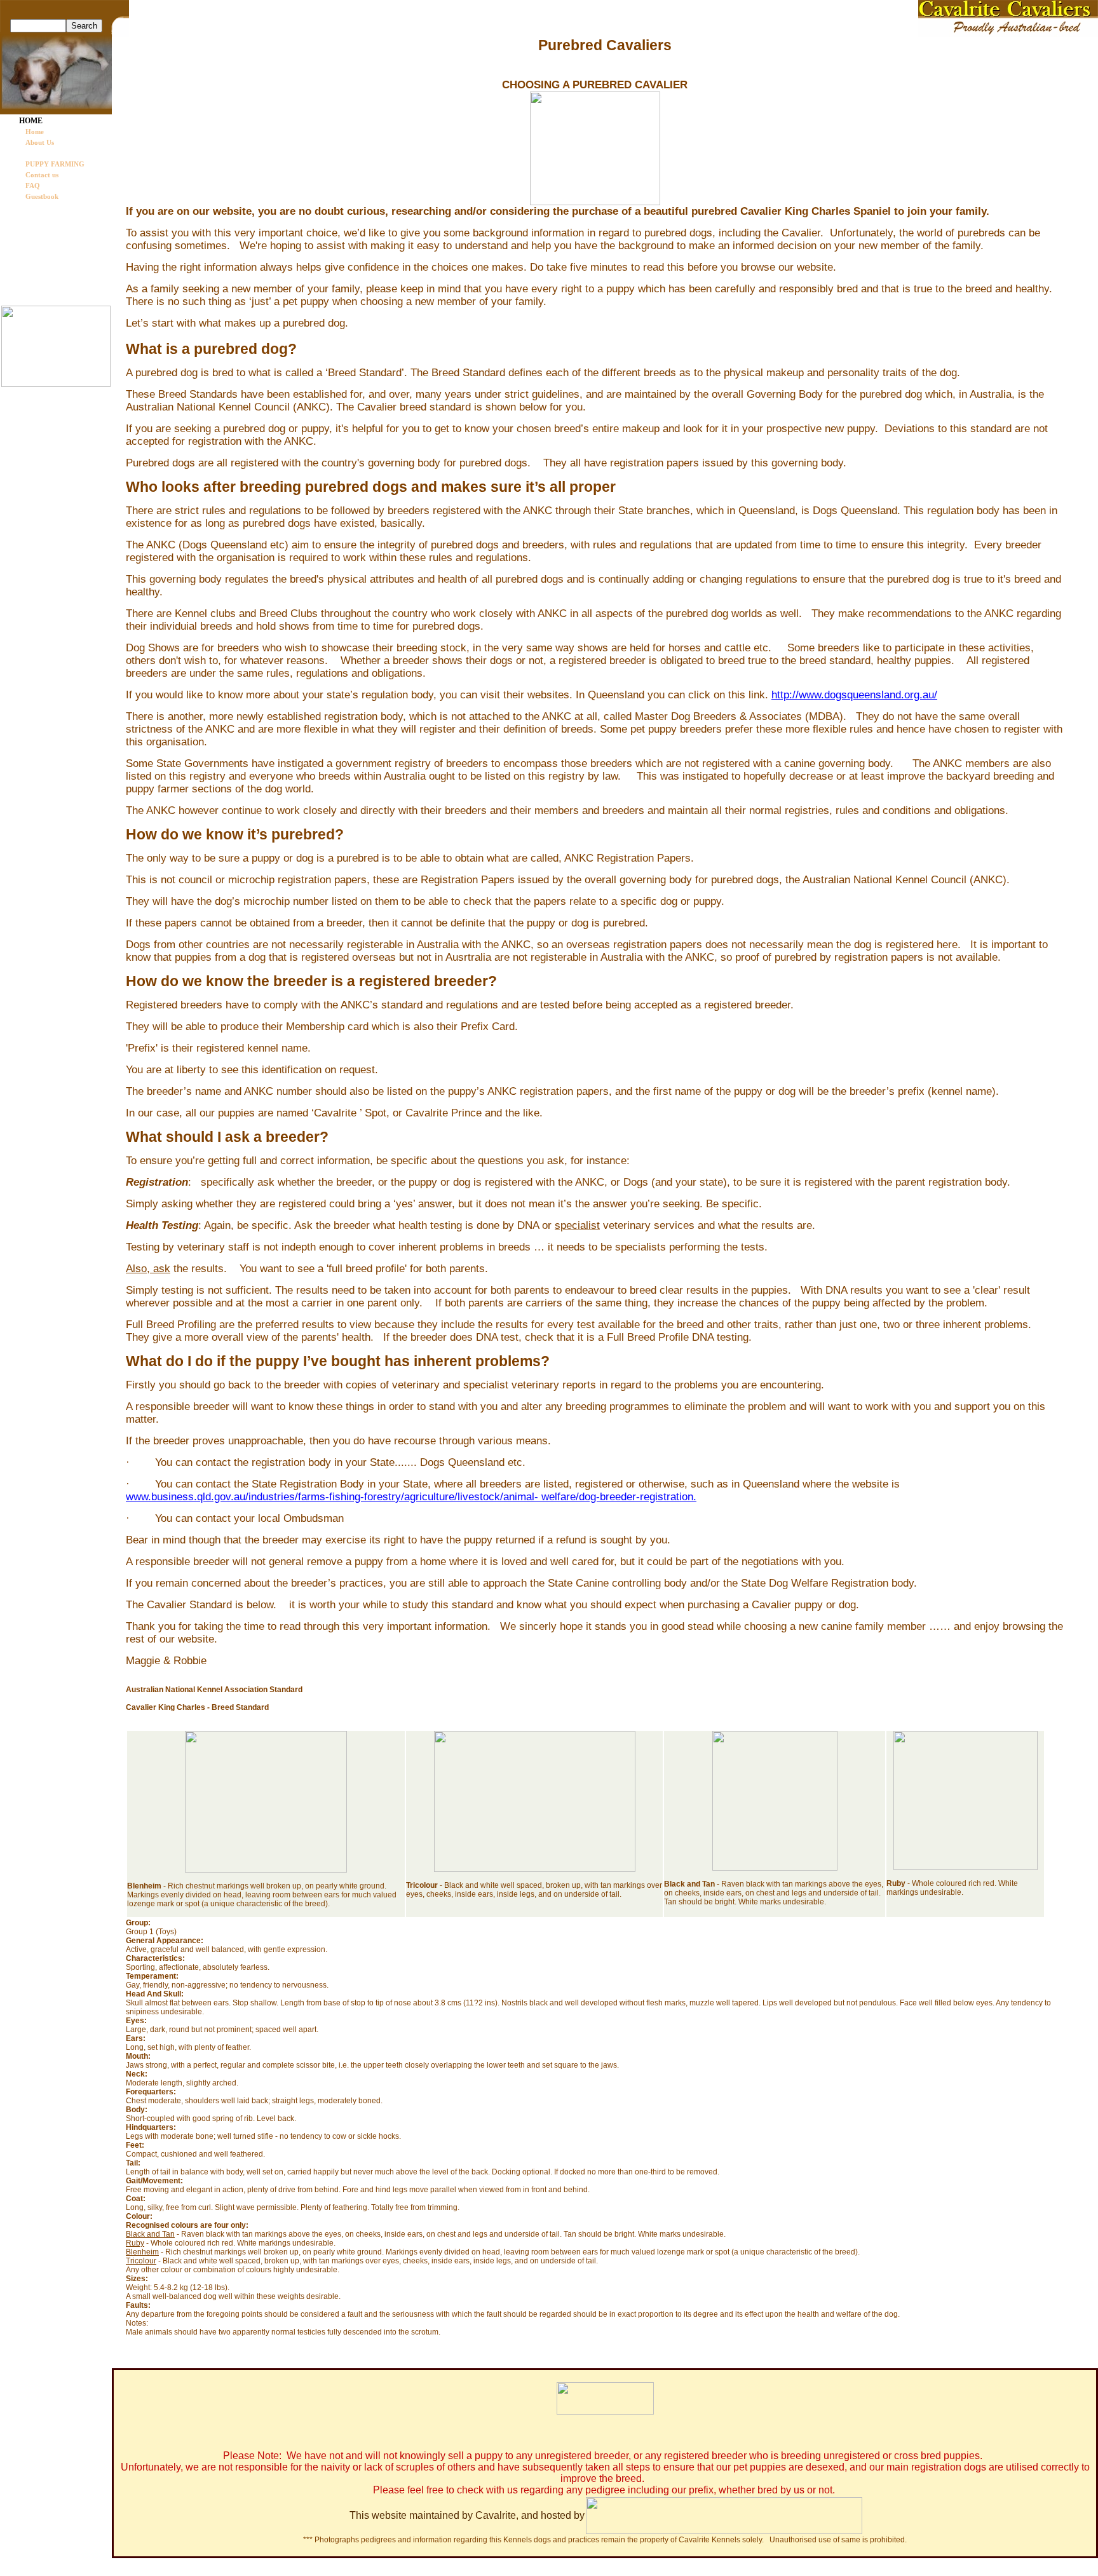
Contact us (42, 175)
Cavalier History (46, 209)
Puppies (32, 247)
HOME (31, 121)
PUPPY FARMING (55, 164)
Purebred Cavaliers (55, 153)
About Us (40, 142)
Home (35, 132)
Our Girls (35, 234)
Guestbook (42, 196)
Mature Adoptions (49, 260)
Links (29, 273)
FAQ (33, 186)
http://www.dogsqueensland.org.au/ (854, 695)
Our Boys (35, 222)
